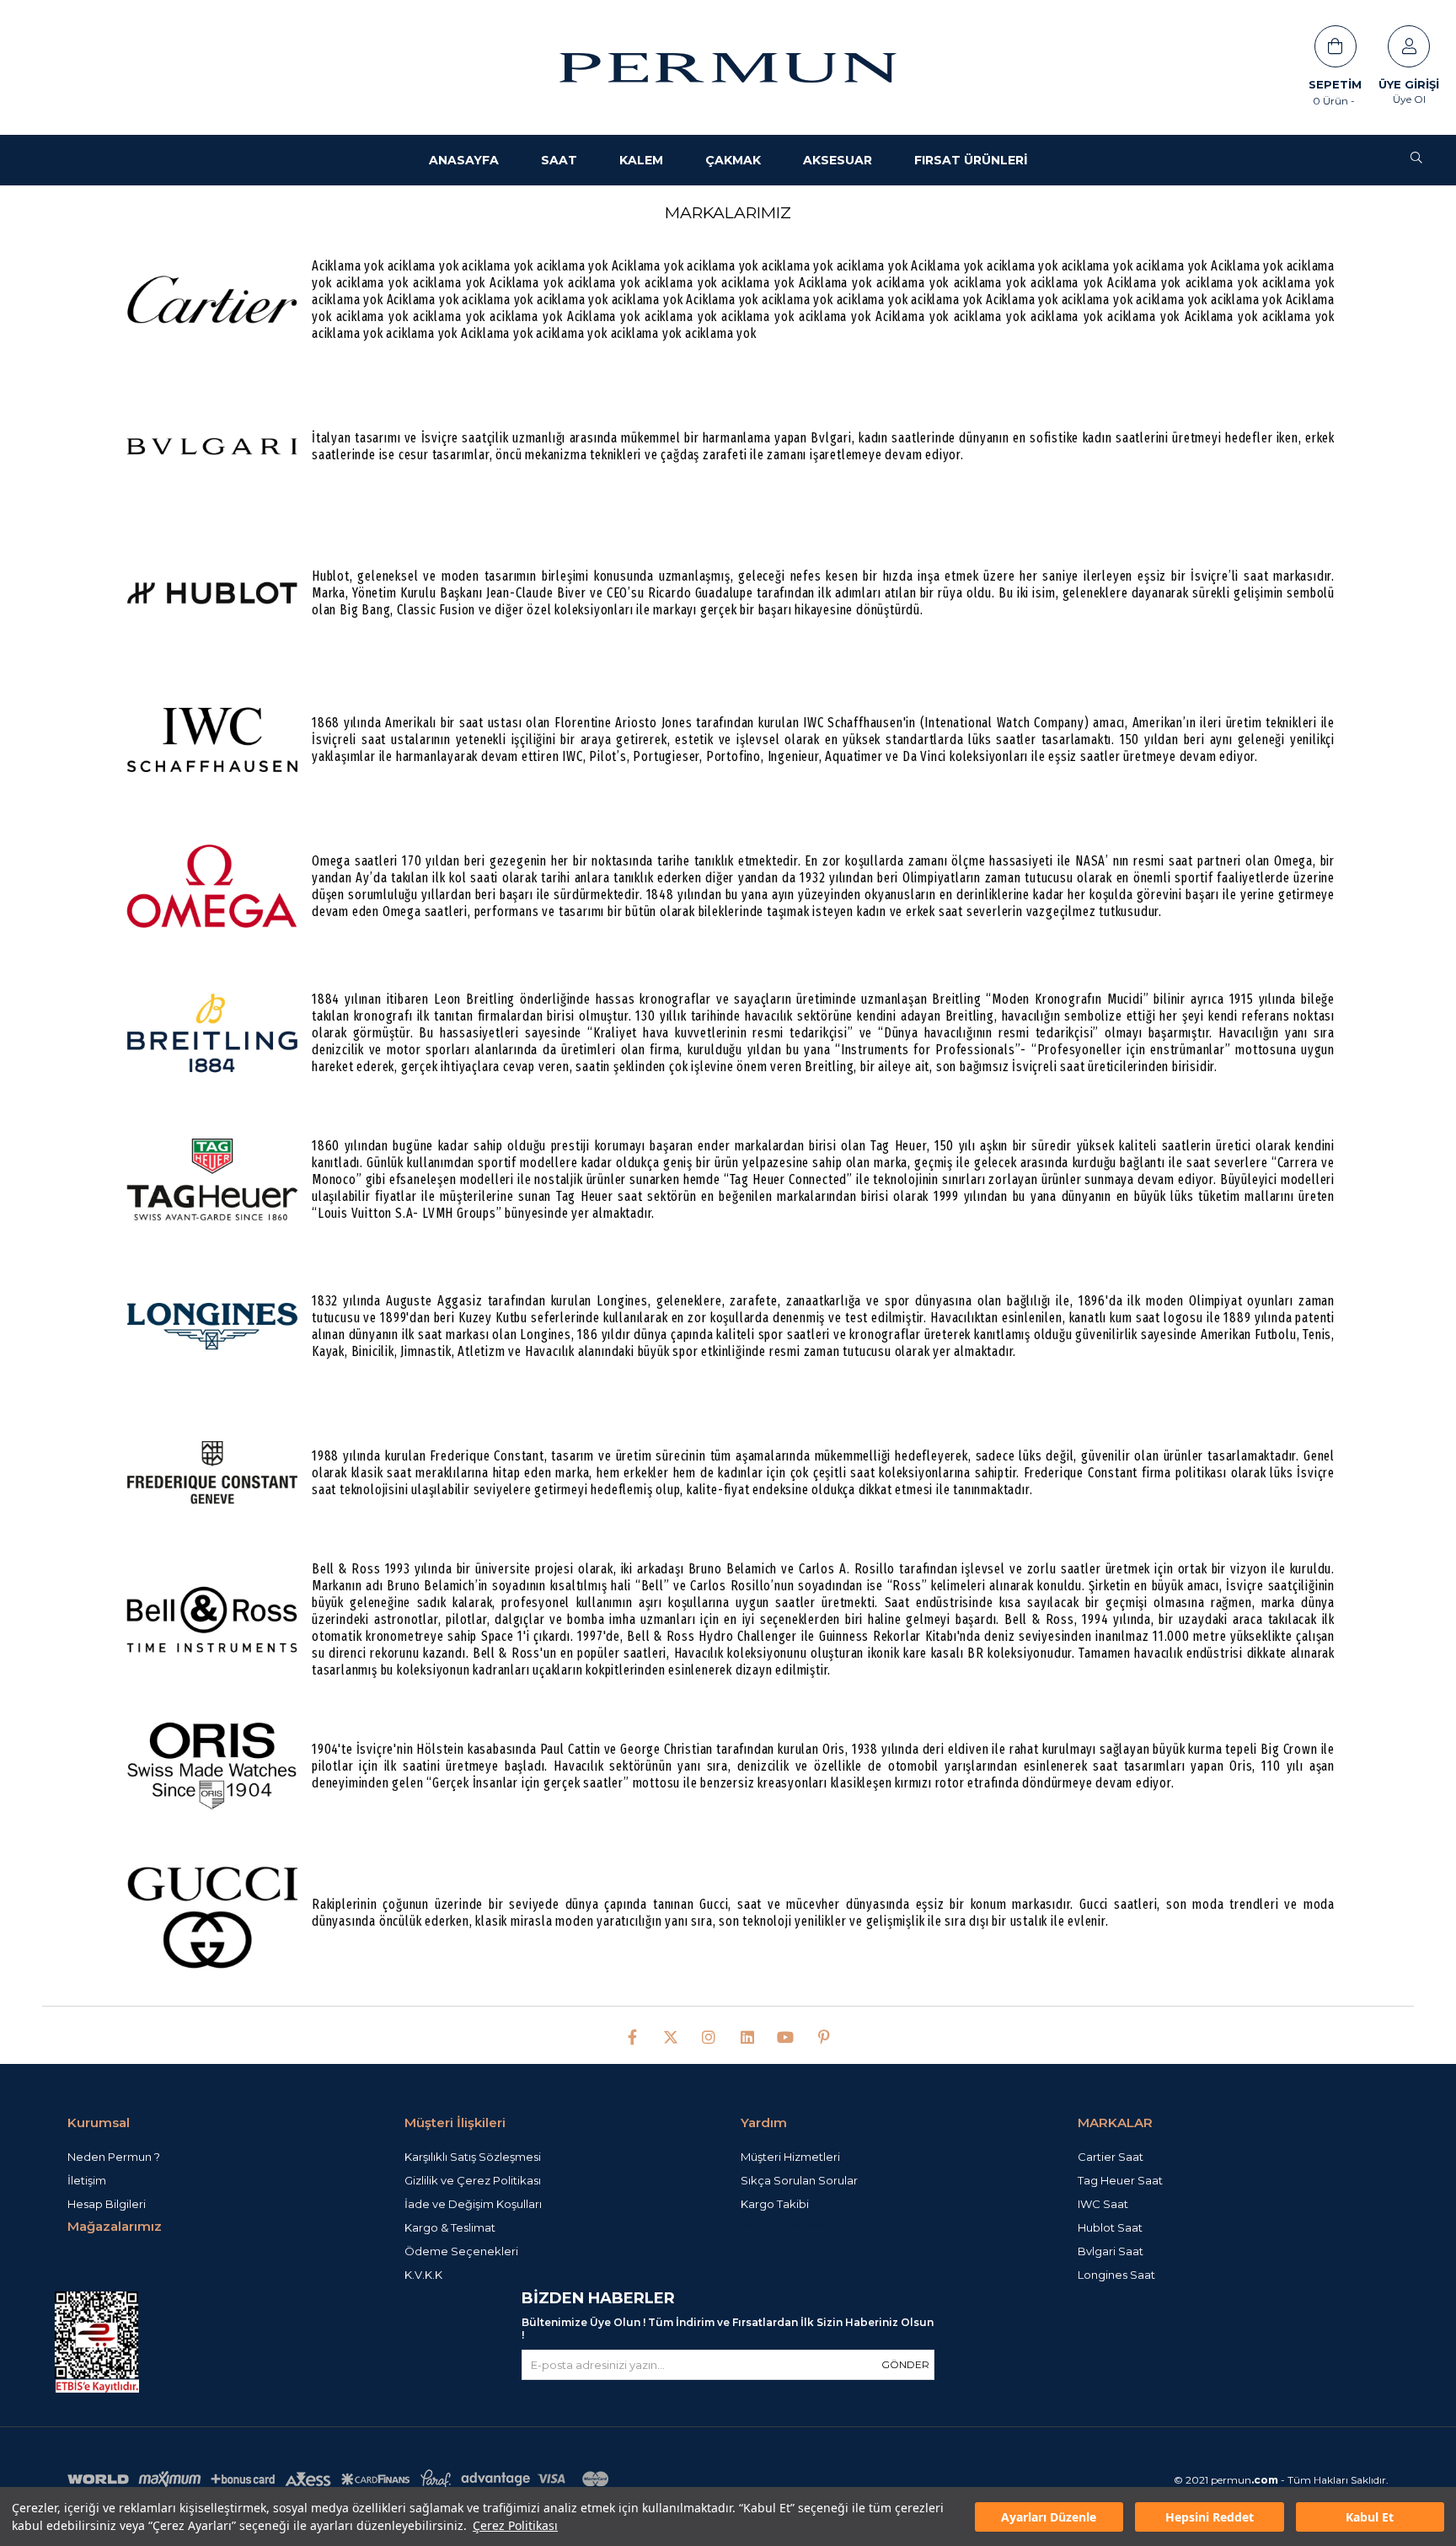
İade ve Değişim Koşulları (473, 2204)
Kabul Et (1370, 2517)
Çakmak (733, 160)
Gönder (905, 2364)
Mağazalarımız (115, 2226)
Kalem (641, 160)
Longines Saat (1116, 2275)
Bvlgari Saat (1111, 2251)
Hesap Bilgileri (107, 2204)
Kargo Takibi (775, 2204)
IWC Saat (1103, 2204)
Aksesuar (838, 160)
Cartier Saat (1111, 2157)
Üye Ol (1409, 99)
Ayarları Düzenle (1049, 2517)
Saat (559, 160)
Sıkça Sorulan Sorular (799, 2180)
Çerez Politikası (515, 2525)
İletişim (87, 2180)
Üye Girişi (1409, 84)
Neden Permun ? (114, 2157)
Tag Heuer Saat (1120, 2180)
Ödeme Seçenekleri (461, 2251)
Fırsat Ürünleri (971, 160)
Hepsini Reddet (1210, 2517)
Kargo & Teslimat (450, 2227)
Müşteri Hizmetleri (790, 2157)
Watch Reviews (782, 2224)
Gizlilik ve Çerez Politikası (473, 2180)
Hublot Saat (1110, 2227)
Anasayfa (464, 160)
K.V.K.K (423, 2275)
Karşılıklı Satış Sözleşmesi (473, 2157)
